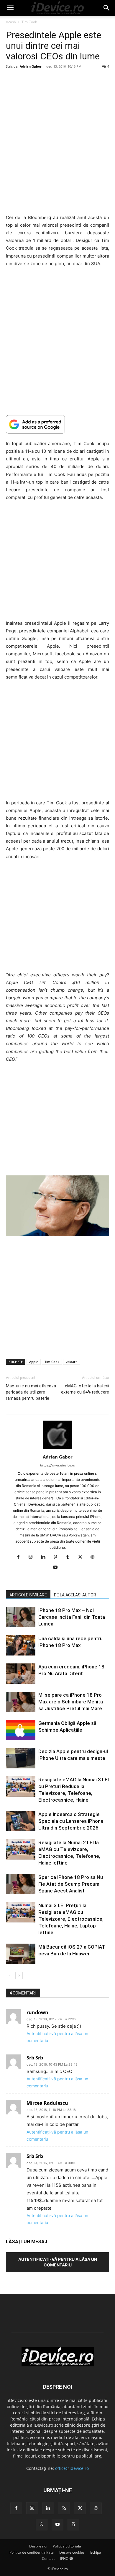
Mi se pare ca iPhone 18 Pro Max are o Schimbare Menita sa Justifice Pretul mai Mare (71, 1702)
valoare (72, 1362)
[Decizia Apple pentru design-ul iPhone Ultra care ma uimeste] (21, 1758)
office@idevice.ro (72, 2468)
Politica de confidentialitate (32, 2552)
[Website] (95, 1557)
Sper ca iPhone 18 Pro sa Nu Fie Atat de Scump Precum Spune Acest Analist (71, 1884)
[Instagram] (33, 1557)
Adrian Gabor (31, 66)
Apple (34, 1362)
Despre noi (38, 2546)
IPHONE (67, 2559)
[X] (82, 1557)
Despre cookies (72, 2552)
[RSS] (64, 2508)
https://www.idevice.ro (58, 1465)
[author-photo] (57, 1449)
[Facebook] (20, 1557)
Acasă (11, 22)
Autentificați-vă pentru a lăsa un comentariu (58, 2262)
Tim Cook (29, 22)
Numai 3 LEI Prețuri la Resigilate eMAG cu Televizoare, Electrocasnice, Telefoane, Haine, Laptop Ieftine (71, 1919)
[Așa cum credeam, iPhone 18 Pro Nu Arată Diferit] (21, 1674)
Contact (48, 2559)
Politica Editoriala (67, 2546)
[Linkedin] (45, 1557)
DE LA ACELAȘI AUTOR (75, 1595)
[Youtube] (58, 1568)
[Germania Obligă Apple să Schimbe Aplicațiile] (21, 1730)
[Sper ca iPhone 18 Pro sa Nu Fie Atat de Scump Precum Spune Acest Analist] (21, 1884)
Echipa (96, 2552)
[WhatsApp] (42, 2525)
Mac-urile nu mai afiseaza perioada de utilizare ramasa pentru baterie (31, 1392)
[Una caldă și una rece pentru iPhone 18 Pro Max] (21, 1645)
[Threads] (73, 2525)
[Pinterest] (58, 1557)
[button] (10, 8)
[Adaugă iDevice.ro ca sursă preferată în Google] (57, 424)
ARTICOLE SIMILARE (28, 1595)
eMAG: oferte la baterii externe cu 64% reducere (85, 1389)
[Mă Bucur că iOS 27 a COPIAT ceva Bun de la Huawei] (21, 1954)
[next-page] (19, 1976)
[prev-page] (10, 1976)
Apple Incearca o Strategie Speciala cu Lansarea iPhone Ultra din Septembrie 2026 (71, 1821)
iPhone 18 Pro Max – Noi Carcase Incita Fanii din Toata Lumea (72, 1617)
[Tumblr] (70, 1557)
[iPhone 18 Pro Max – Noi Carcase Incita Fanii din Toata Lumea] (21, 1617)
